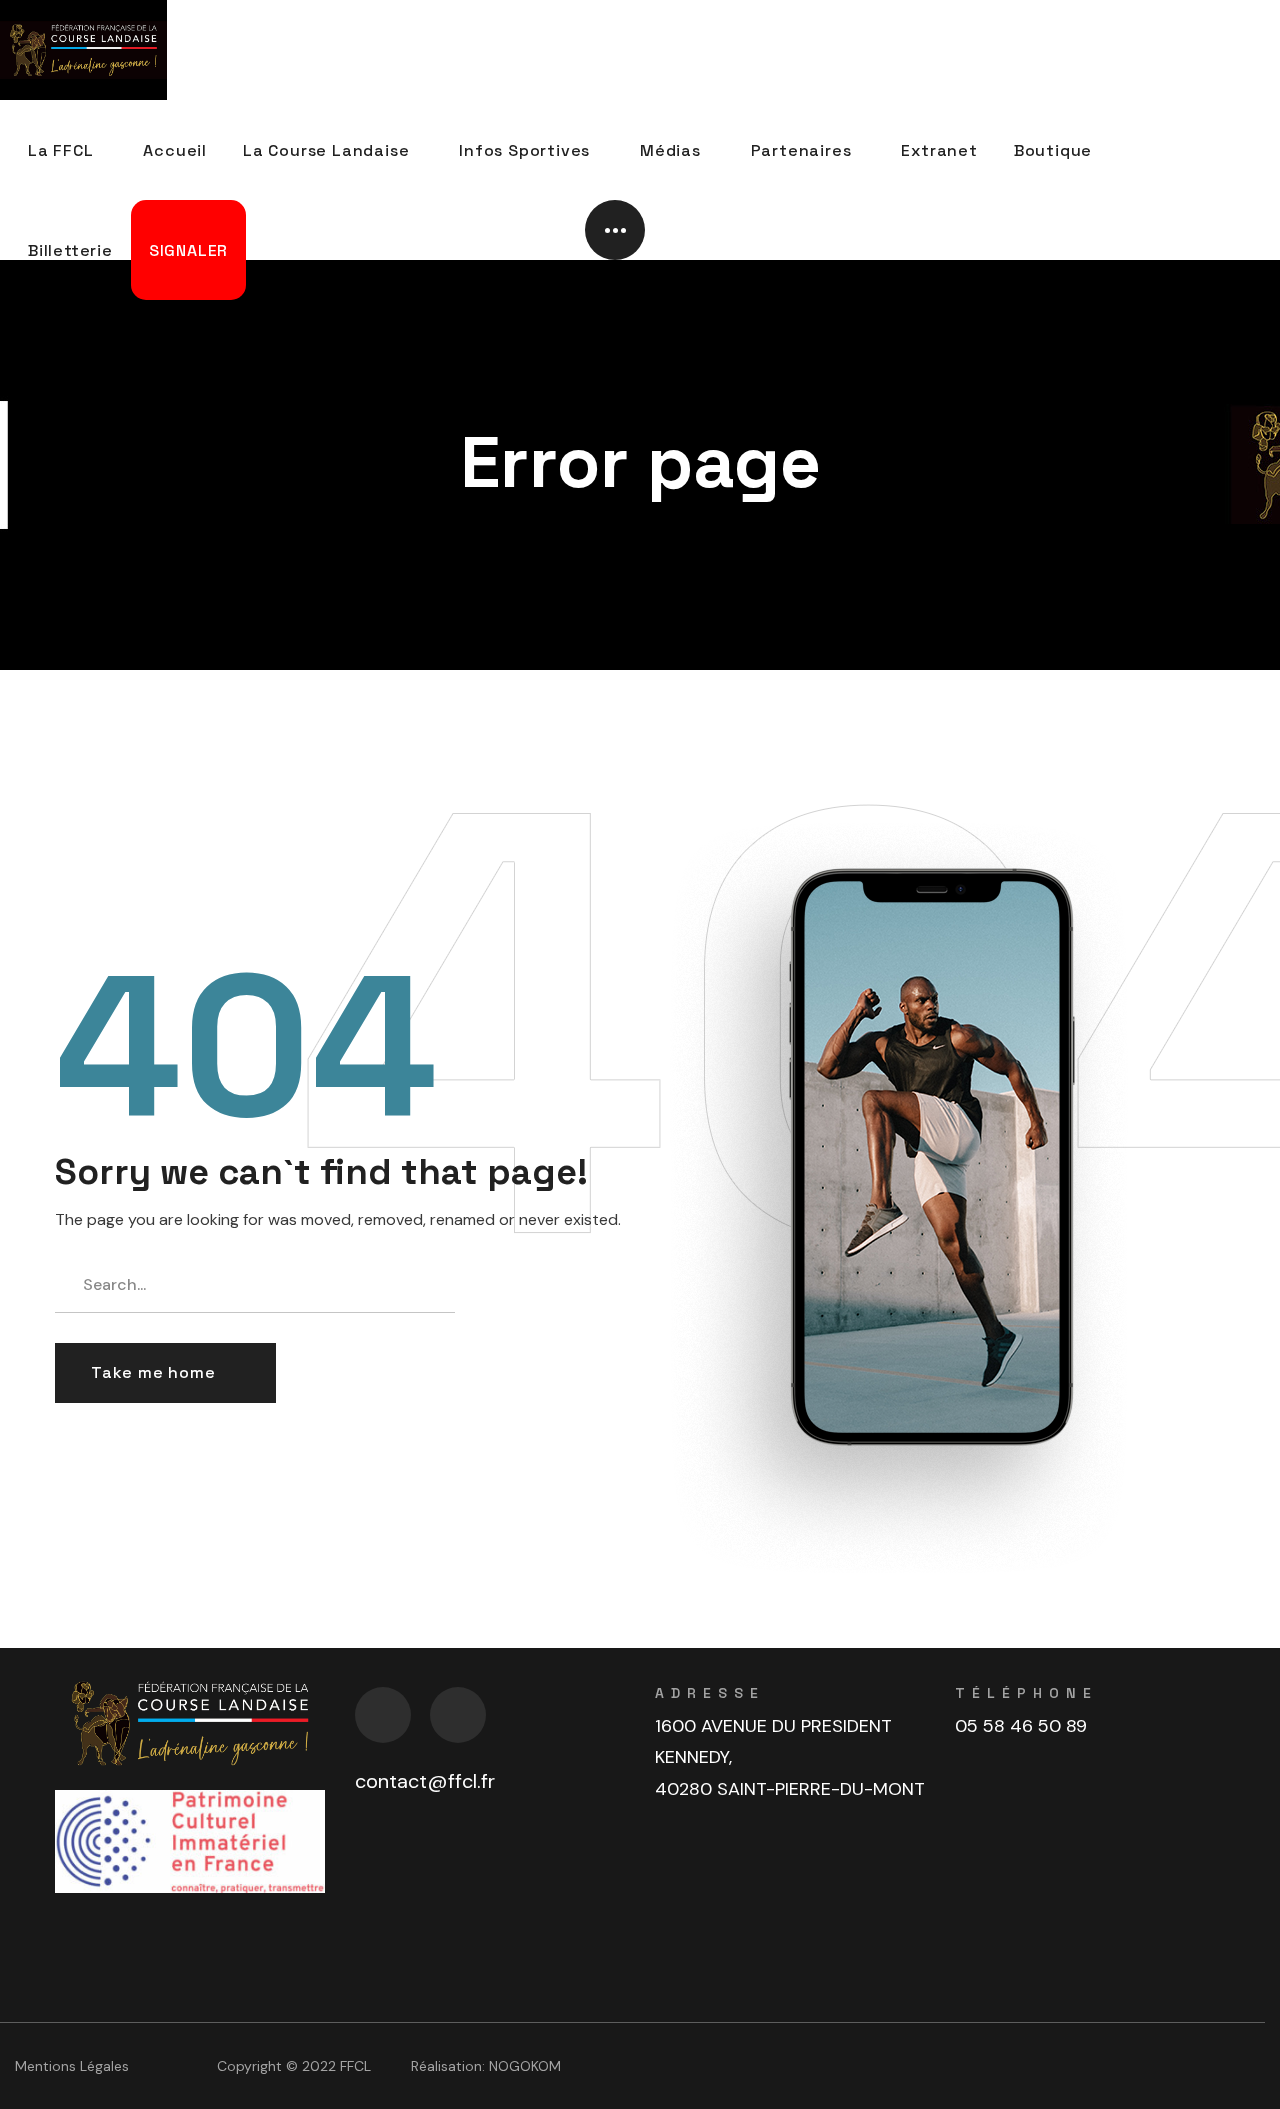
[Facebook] (383, 1715)
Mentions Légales (72, 2066)
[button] (165, 1373)
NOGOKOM (525, 2066)
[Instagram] (458, 1715)
